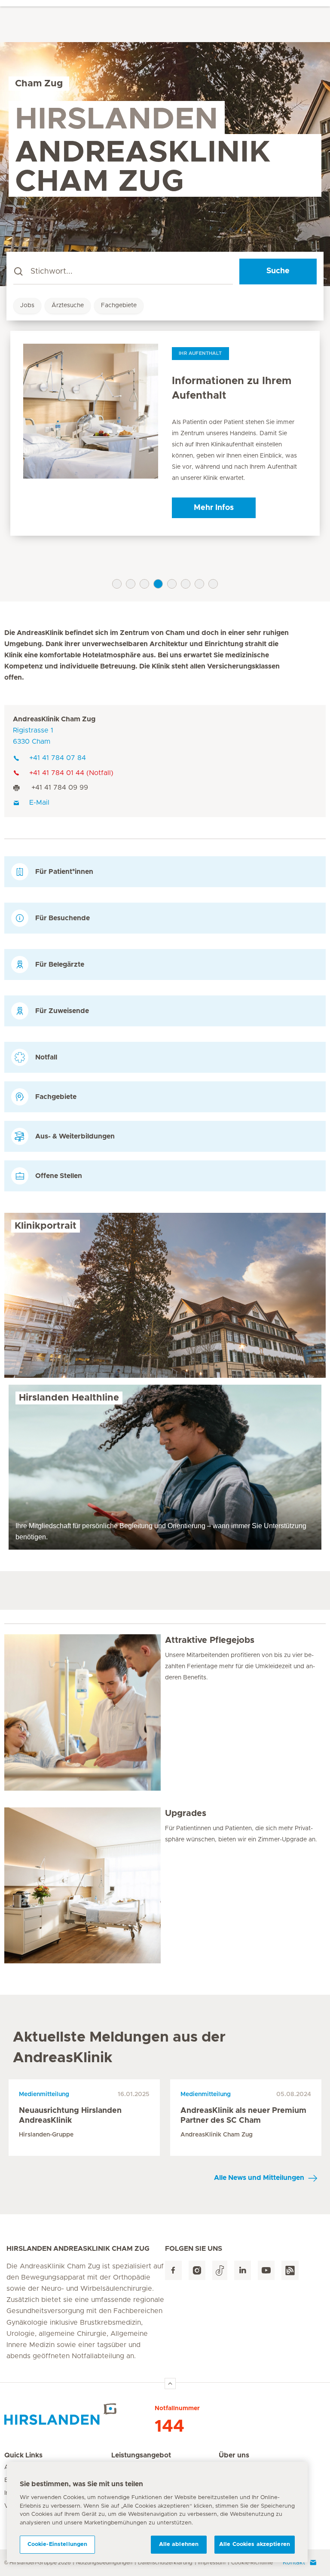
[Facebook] (173, 2270)
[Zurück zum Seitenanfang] (170, 2384)
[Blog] (290, 2270)
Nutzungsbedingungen (104, 2563)
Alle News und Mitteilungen (259, 2178)
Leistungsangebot (141, 2455)
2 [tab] (131, 584)
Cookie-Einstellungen (58, 2544)
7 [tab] (199, 584)
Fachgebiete (119, 305)
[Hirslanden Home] (79, 2414)
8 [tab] (213, 584)
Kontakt (294, 2563)
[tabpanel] (165, 433)
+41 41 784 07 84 (58, 758)
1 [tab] (117, 584)
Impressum (212, 2563)
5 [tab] (172, 584)
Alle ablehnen (179, 2544)
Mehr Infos (214, 508)
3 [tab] (144, 584)
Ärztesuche (68, 305)
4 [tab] (158, 584)
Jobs (27, 305)
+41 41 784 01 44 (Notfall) (71, 773)
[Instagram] (197, 2270)
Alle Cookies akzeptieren (255, 2544)
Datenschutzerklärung (165, 2563)
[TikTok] (220, 2270)
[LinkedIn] (243, 2270)
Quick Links (23, 2455)
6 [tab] (186, 584)
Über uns (234, 2455)
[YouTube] (266, 2270)
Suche (278, 271)
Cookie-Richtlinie (252, 2563)
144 (170, 2426)
